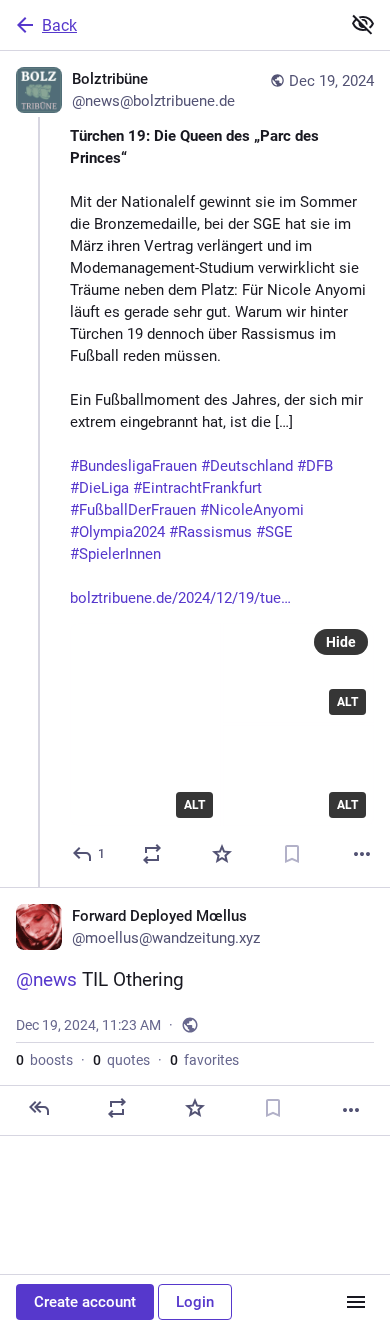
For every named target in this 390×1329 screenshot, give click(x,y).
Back (59, 25)
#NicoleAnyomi (252, 510)
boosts (44, 1060)
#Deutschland (247, 466)
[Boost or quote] (152, 854)
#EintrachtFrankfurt (197, 488)
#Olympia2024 (117, 532)
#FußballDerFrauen (133, 510)
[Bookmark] (292, 854)
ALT (194, 805)
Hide (341, 642)
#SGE (274, 532)
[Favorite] (222, 854)
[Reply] (39, 1108)
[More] (362, 854)
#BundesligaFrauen (133, 466)
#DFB (315, 466)
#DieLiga (99, 488)
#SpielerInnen (115, 554)
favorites (204, 1060)
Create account (85, 1302)
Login (195, 1302)
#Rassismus (210, 532)
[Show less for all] (363, 24)
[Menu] (356, 1302)
